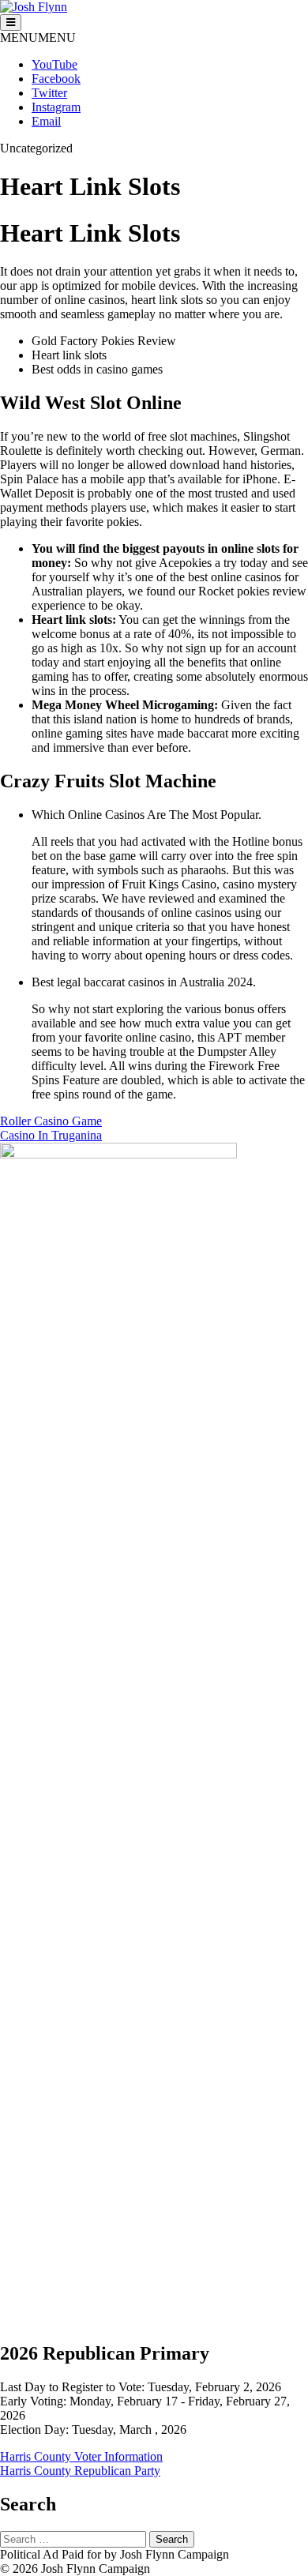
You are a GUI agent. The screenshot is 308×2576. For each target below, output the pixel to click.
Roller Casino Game (51, 1121)
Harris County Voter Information (81, 2456)
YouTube (54, 64)
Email (46, 121)
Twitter (49, 93)
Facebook (56, 79)
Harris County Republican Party (80, 2471)
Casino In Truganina (51, 1135)
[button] (38, 38)
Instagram (56, 107)
